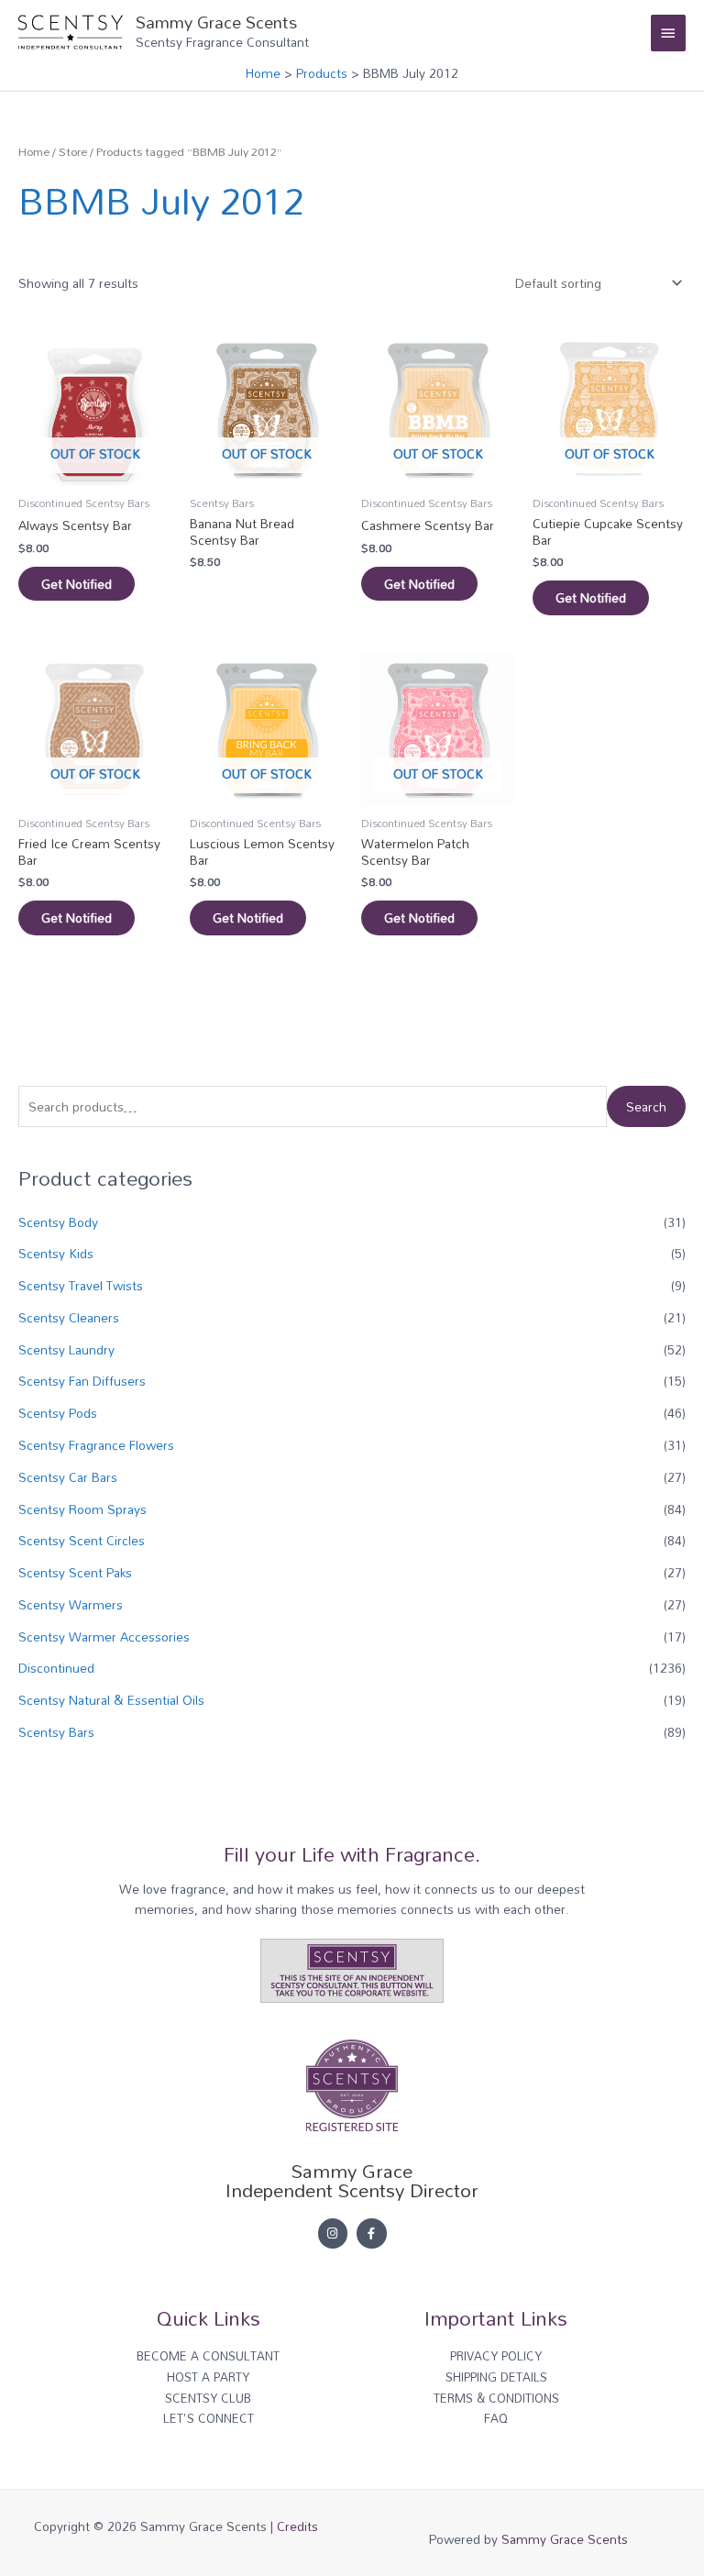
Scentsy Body (58, 1222)
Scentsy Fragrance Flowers (96, 1445)
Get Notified (77, 584)
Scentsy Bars (56, 1732)
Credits (297, 2526)
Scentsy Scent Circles (82, 1540)
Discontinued (56, 1668)
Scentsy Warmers (71, 1604)
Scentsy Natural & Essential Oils (111, 1700)
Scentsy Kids (56, 1253)
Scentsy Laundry (66, 1349)
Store (73, 152)
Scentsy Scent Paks (75, 1572)
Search (646, 1106)
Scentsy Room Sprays (82, 1509)
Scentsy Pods (58, 1413)
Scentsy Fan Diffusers (82, 1381)
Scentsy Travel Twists (81, 1285)
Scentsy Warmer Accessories (104, 1636)
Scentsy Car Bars (68, 1477)
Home (34, 152)
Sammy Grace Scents (216, 22)
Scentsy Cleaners (69, 1317)
